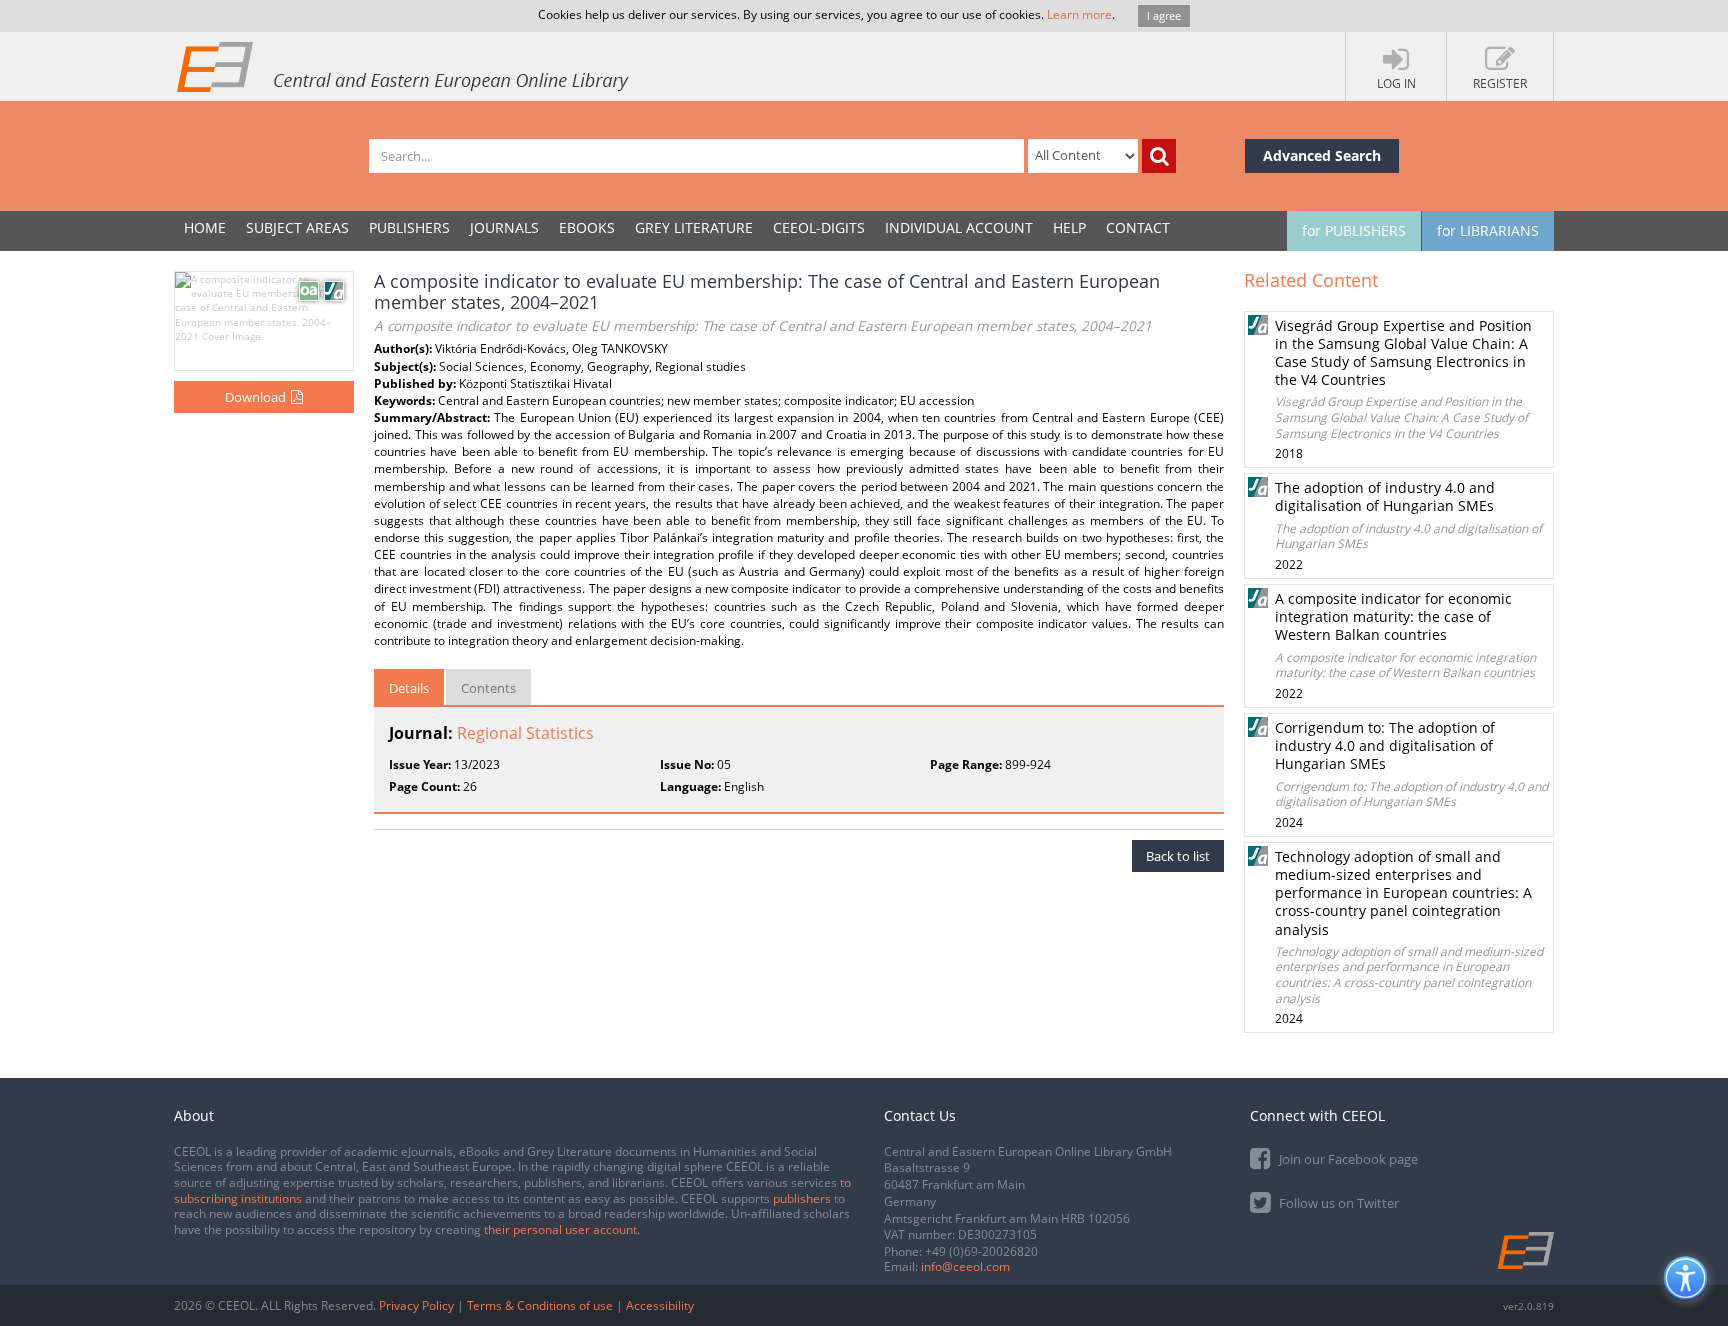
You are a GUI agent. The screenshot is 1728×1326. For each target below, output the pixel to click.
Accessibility (660, 1305)
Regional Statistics (525, 733)
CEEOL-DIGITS (819, 227)
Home (205, 227)
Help (1069, 227)
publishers (802, 1198)
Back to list (1178, 856)
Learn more (1079, 14)
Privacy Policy (416, 1305)
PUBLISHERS (409, 227)
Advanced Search (1322, 155)
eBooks (587, 227)
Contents (488, 688)
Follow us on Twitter (1337, 1203)
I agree (1164, 15)
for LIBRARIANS (1488, 230)
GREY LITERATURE (694, 227)
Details (409, 688)
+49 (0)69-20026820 (981, 1251)
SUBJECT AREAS (297, 227)
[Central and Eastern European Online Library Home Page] (404, 66)
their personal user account (560, 1229)
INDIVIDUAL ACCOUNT (959, 227)
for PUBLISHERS (1354, 230)
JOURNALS (504, 227)
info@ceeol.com (965, 1266)
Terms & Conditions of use (540, 1305)
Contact (1138, 227)
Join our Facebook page (1347, 1159)
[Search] (1159, 156)
